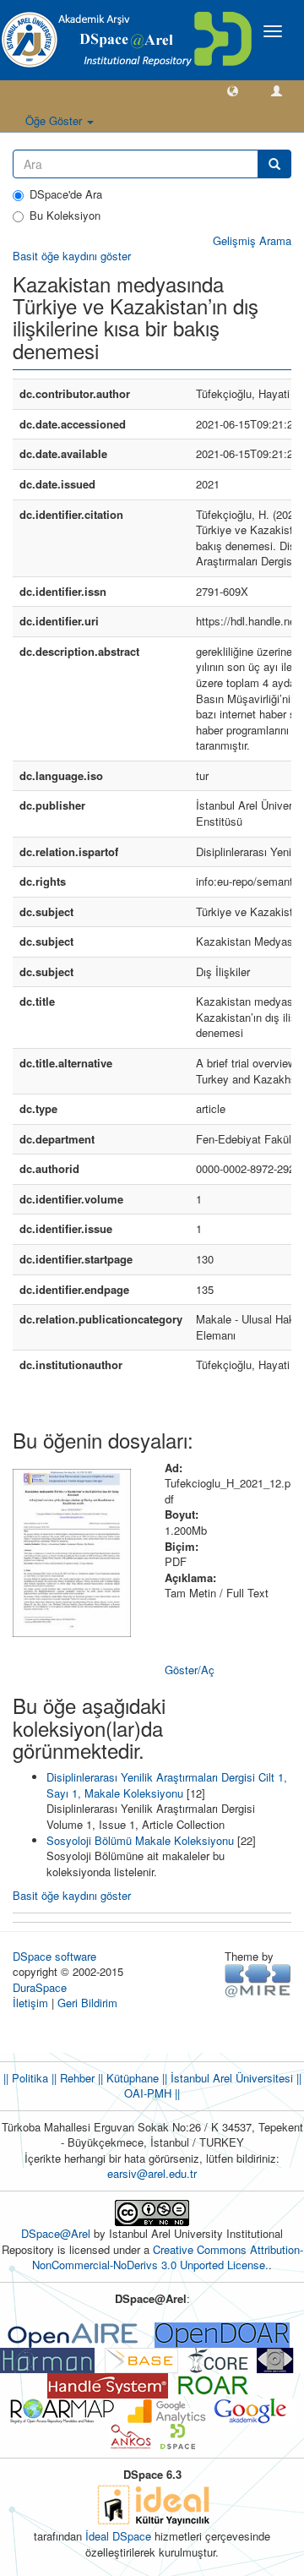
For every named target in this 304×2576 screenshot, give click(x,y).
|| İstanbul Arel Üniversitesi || (230, 2078)
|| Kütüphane (127, 2078)
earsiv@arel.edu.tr (152, 2173)
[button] (233, 90)
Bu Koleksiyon (65, 216)
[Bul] (274, 164)
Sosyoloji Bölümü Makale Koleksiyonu (140, 1840)
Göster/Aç (190, 1670)
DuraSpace (40, 1987)
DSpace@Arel (57, 2233)
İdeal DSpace (118, 2536)
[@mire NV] (258, 1980)
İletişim (30, 2003)
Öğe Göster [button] (55, 120)
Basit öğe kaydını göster (72, 256)
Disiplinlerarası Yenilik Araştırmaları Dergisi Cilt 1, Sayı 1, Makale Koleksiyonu (167, 1785)
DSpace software (54, 1956)
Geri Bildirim (87, 2003)
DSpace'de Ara (66, 194)
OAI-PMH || (152, 2093)
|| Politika (26, 2078)
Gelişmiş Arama (252, 240)
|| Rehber (71, 2078)
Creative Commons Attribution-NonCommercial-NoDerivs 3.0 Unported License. (168, 2257)
